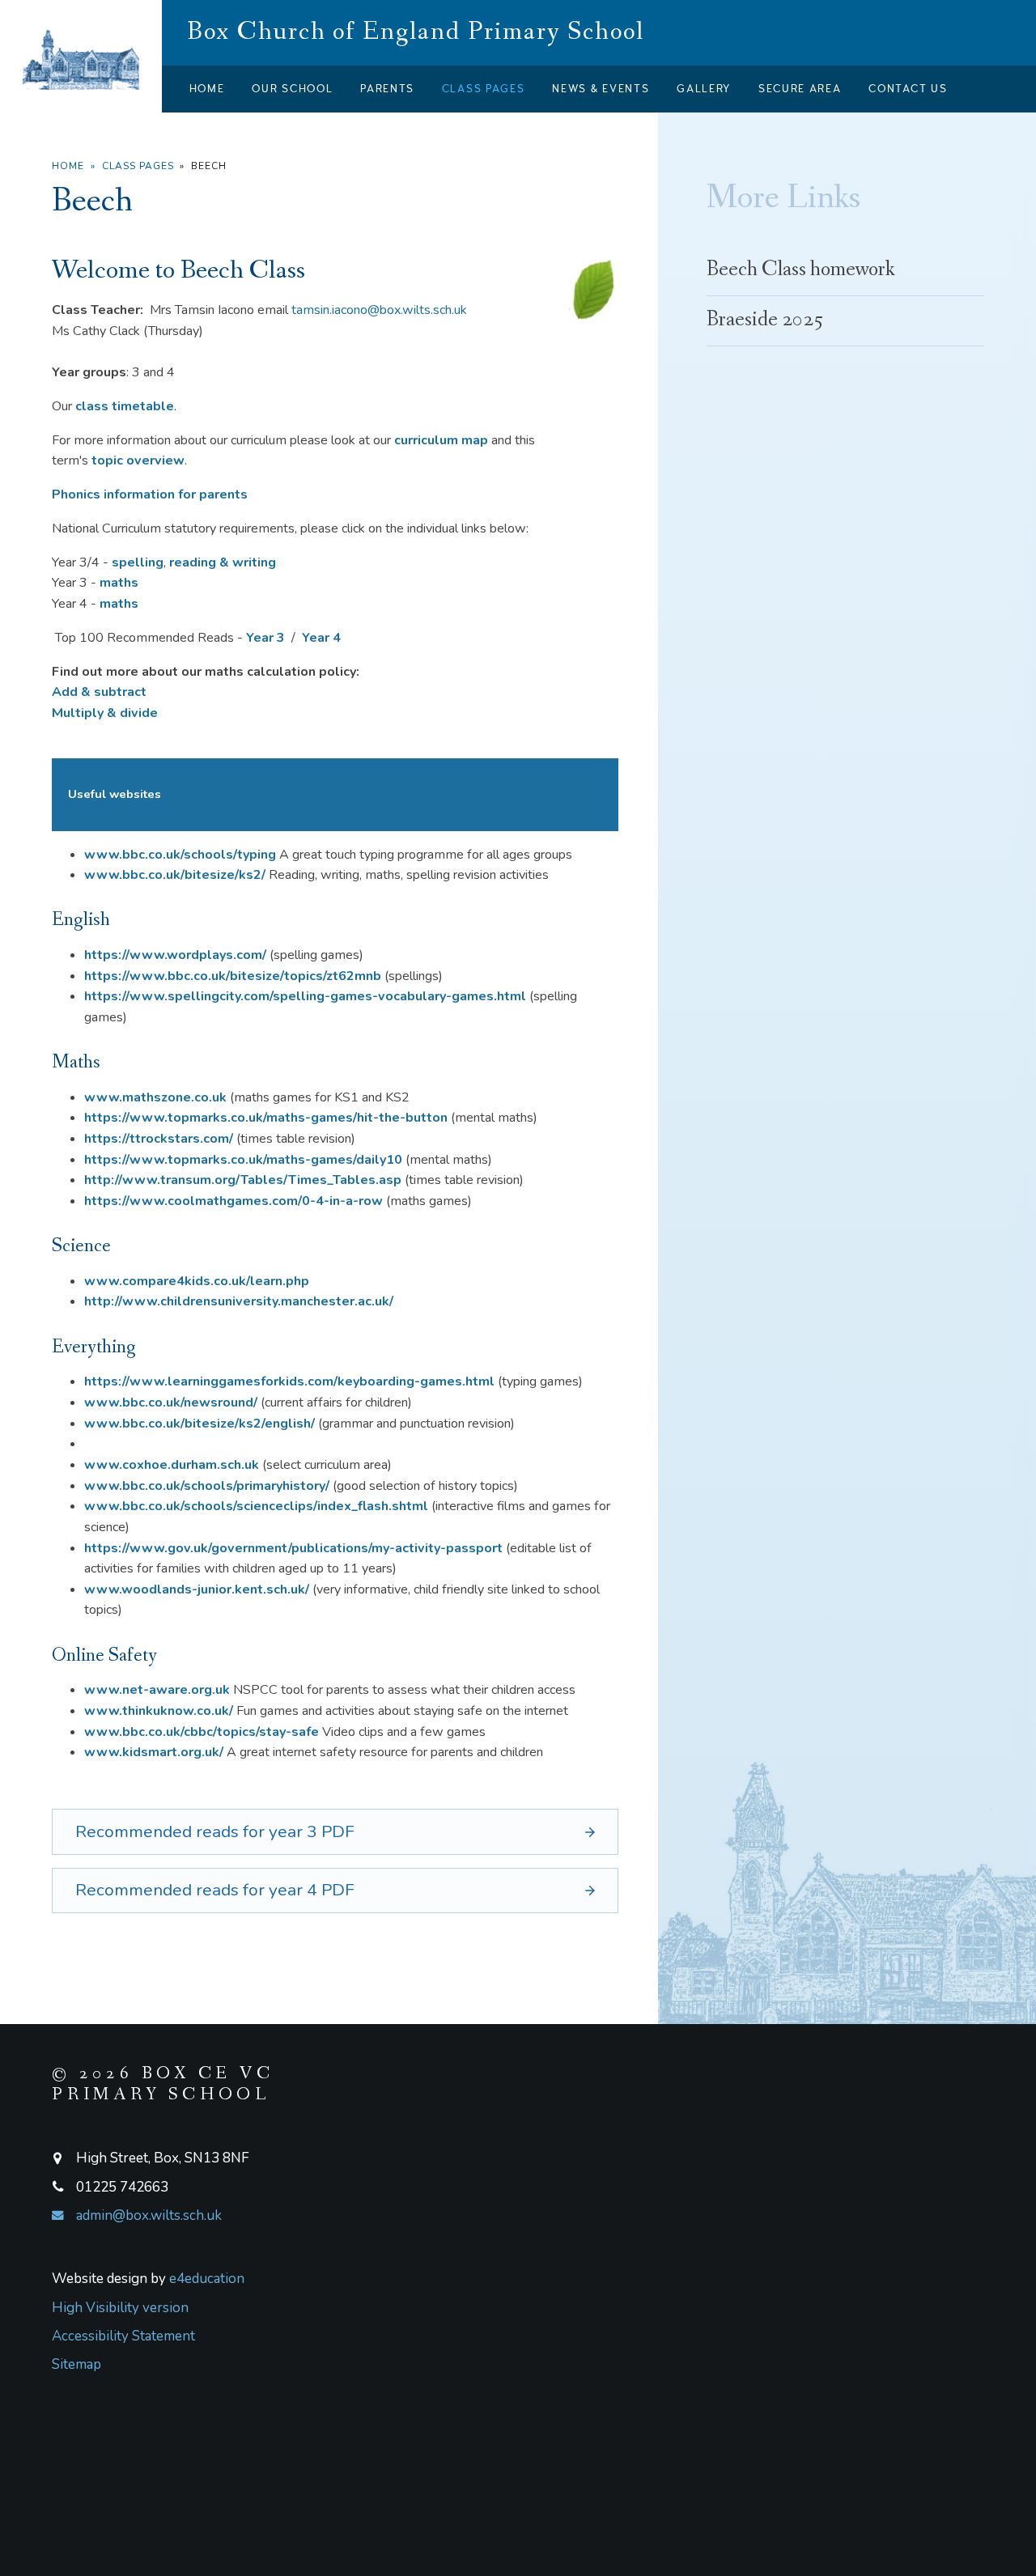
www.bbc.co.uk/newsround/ (171, 1403)
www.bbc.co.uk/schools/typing (180, 855)
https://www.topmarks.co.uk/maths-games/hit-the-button (266, 1118)
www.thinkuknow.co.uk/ (159, 1711)
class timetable (125, 406)
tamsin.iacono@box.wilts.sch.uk (379, 310)
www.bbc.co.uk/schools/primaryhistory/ (207, 1486)
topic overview (138, 460)
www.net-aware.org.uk (157, 1690)
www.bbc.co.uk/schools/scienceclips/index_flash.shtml (256, 1506)
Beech (209, 166)
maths (119, 583)
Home (68, 166)
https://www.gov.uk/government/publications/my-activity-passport (293, 1548)
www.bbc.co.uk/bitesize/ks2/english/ (200, 1424)
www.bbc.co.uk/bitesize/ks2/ (175, 875)
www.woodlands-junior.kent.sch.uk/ (197, 1589)
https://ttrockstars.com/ (159, 1139)
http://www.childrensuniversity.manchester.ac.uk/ (239, 1301)
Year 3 (265, 638)
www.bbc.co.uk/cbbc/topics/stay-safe (202, 1732)
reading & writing (223, 562)
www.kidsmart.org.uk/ (154, 1752)
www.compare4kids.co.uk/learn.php (197, 1281)
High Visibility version (120, 2308)
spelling (138, 562)
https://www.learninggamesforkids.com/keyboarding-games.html (289, 1381)
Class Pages (138, 166)
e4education (207, 2279)
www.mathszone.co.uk (155, 1097)
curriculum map (441, 440)
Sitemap (76, 2364)
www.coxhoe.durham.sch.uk (172, 1465)
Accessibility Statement (123, 2336)
